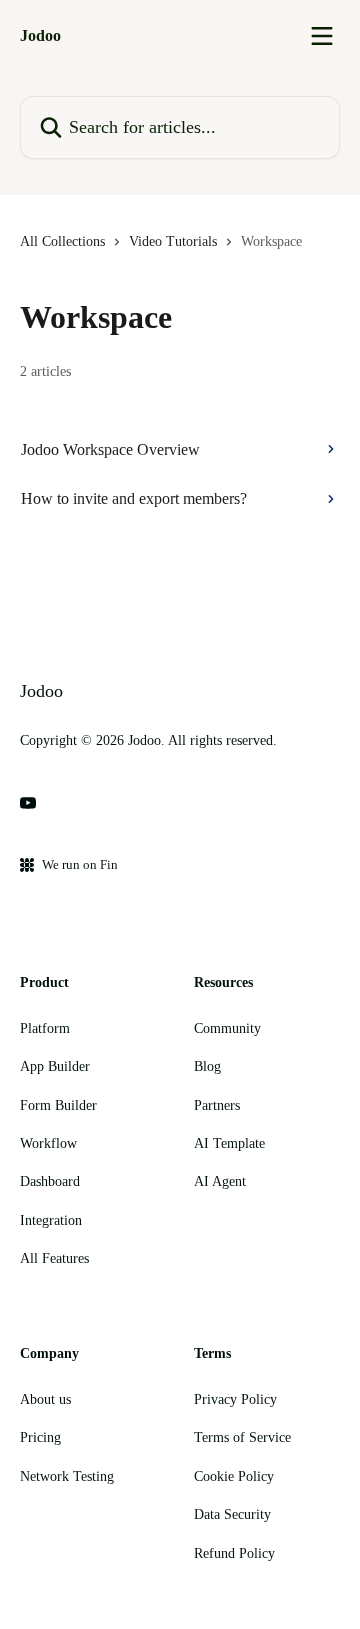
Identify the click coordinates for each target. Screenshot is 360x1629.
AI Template (229, 1143)
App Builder (55, 1066)
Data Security (232, 1514)
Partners (217, 1105)
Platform (45, 1028)
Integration (51, 1220)
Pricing (40, 1437)
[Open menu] (322, 36)
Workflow (48, 1143)
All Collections (62, 241)
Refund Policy (234, 1553)
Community (227, 1028)
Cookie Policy (234, 1476)
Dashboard (50, 1181)
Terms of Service (242, 1437)
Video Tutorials (173, 241)
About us (45, 1399)
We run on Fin (80, 864)
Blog (207, 1066)
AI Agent (220, 1181)
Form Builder (58, 1105)
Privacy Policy (235, 1399)
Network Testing (67, 1476)
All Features (54, 1258)
